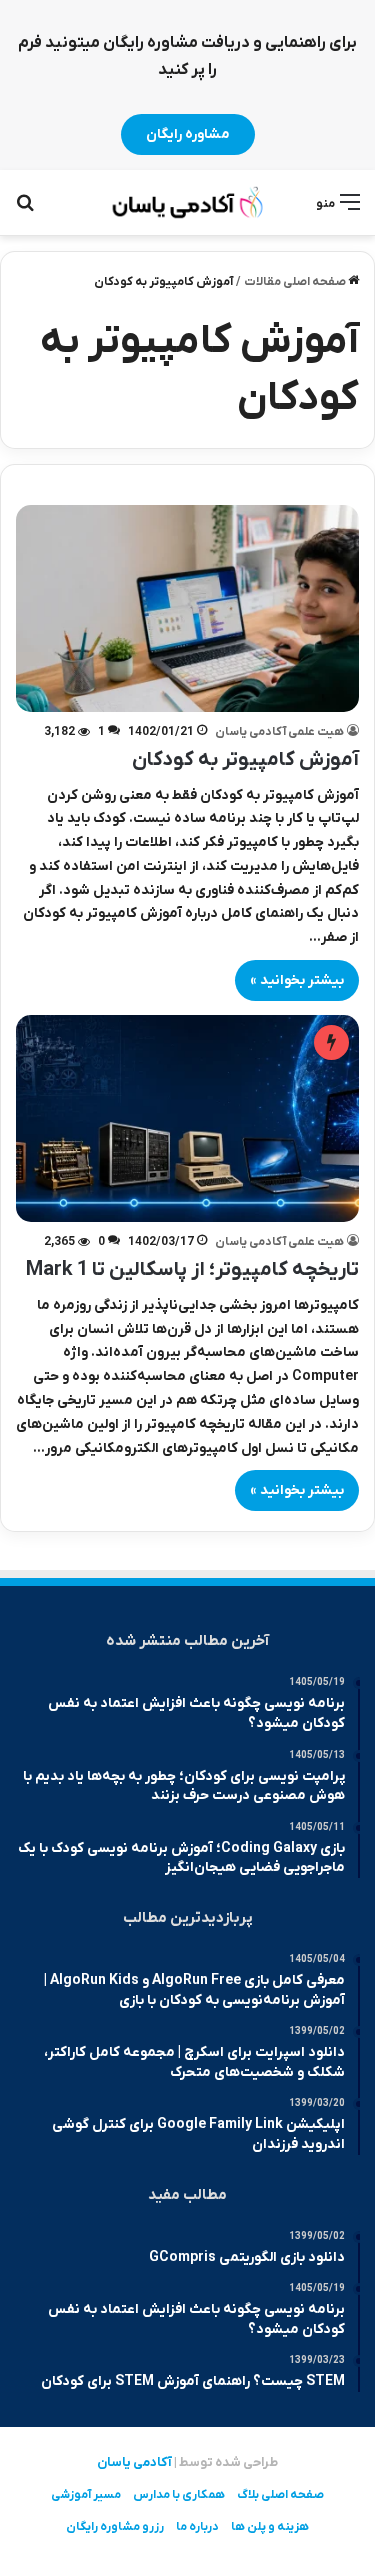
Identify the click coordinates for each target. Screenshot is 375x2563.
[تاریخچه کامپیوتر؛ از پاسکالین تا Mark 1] (187, 1118)
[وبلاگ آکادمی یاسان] (188, 202)
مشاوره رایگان (188, 134)
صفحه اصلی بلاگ (280, 2495)
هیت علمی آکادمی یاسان (279, 732)
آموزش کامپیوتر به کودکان (245, 760)
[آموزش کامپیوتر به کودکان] (187, 608)
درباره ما (197, 2527)
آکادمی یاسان (134, 2462)
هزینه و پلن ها (270, 2527)
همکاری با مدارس (179, 2495)
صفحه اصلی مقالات (296, 282)
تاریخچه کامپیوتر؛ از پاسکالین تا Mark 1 (192, 1270)
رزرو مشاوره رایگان (115, 2527)
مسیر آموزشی (86, 2495)
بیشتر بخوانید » (297, 980)
